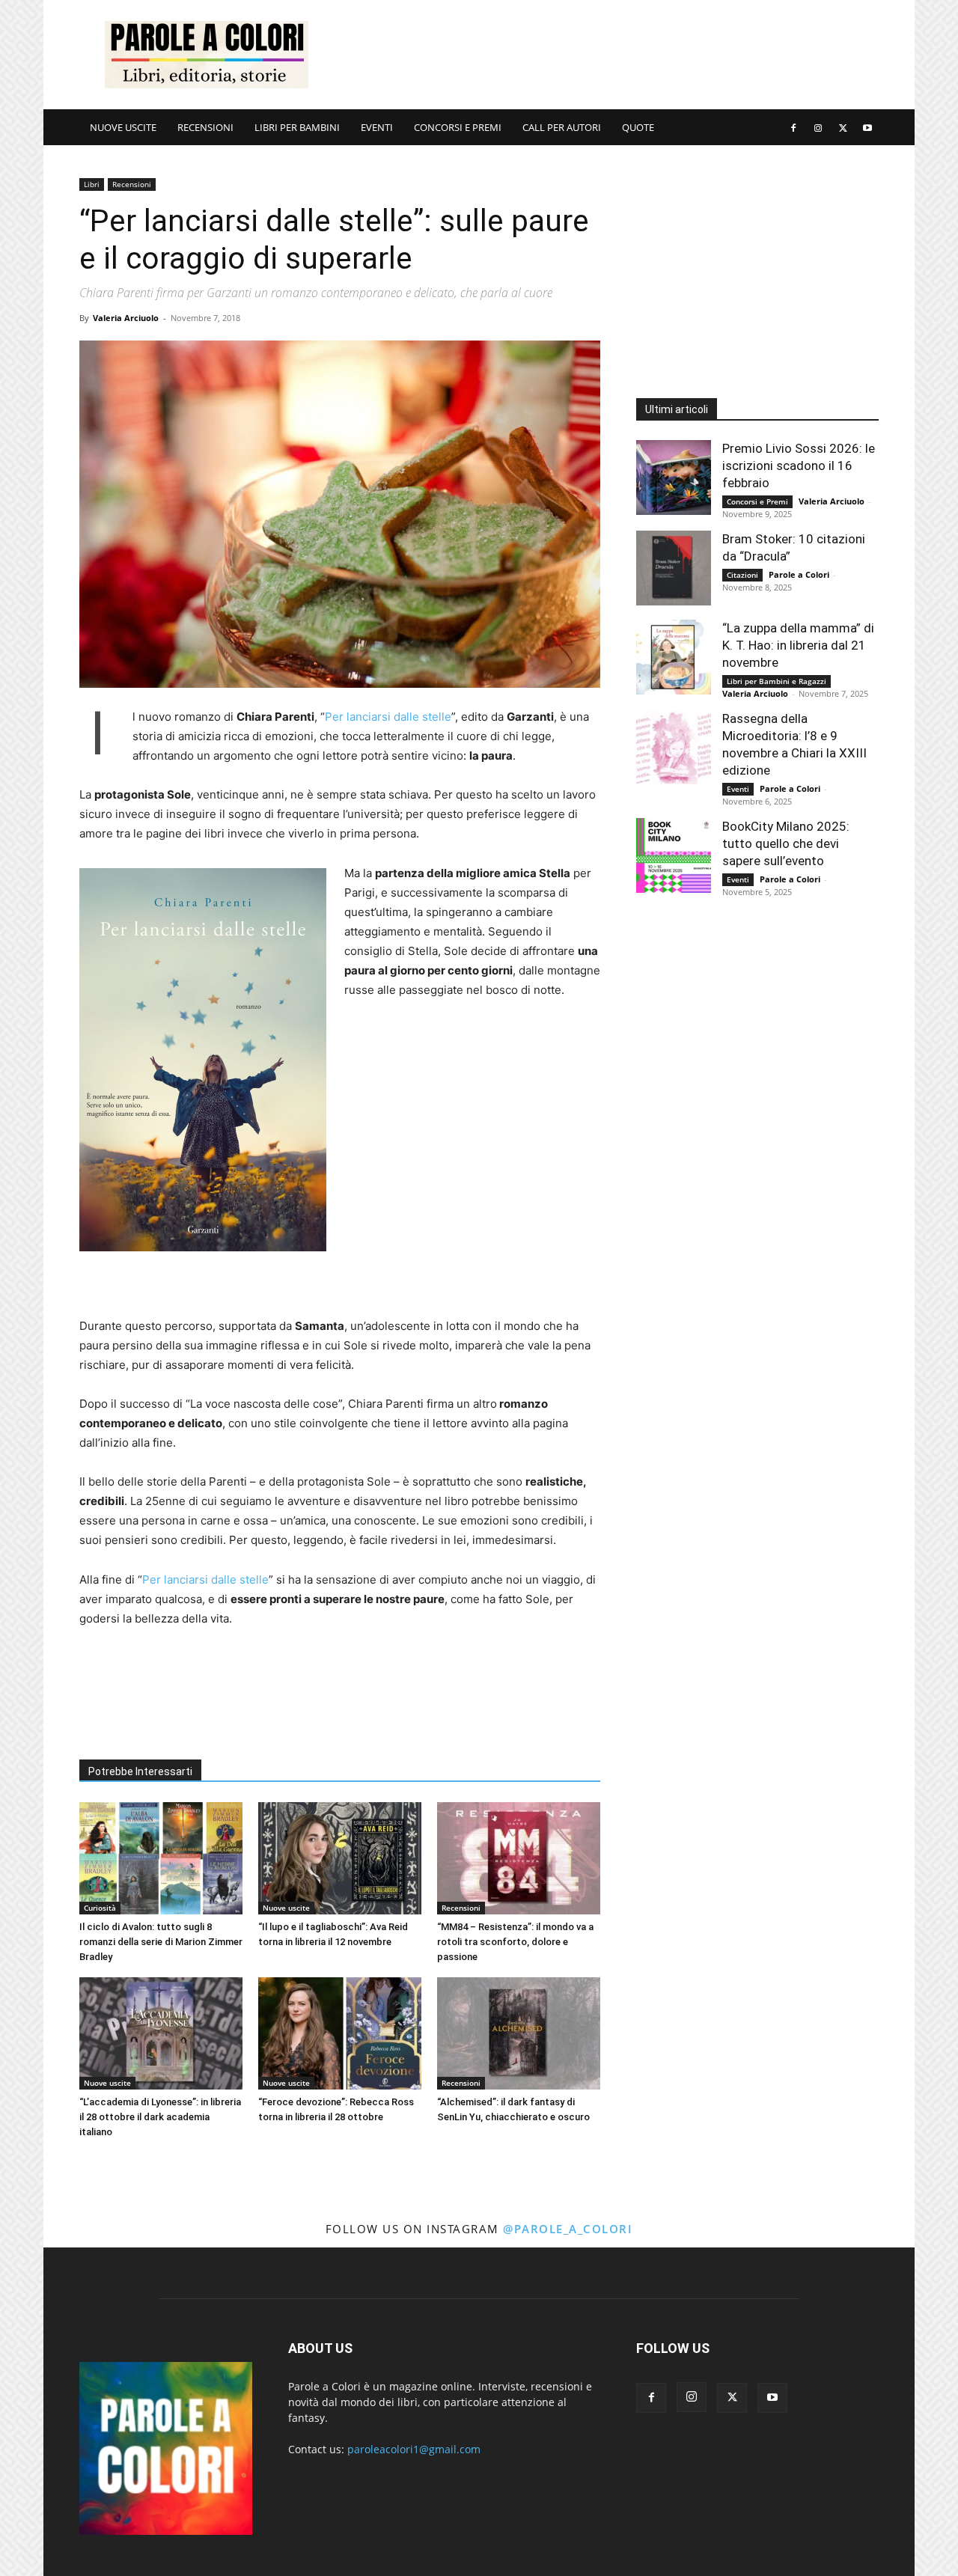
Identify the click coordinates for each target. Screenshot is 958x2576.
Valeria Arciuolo (126, 318)
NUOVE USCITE (123, 127)
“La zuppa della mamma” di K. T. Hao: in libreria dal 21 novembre (798, 645)
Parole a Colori (799, 574)
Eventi (738, 789)
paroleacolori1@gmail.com (414, 2449)
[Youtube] (867, 127)
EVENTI (377, 127)
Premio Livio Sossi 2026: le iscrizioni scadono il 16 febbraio (799, 466)
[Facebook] (793, 127)
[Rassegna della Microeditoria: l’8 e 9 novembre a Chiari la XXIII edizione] (674, 748)
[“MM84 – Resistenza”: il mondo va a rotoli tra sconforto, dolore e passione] (519, 1858)
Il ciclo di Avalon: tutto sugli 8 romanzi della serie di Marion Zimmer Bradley (161, 1942)
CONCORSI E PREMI (458, 127)
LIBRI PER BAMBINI (297, 127)
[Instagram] (818, 127)
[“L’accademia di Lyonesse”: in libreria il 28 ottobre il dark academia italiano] (161, 2033)
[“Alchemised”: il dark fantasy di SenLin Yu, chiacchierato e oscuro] (519, 2033)
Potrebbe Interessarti (140, 1771)
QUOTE (638, 127)
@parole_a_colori (568, 2229)
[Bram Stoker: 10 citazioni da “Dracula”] (674, 568)
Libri (92, 184)
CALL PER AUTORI (562, 127)
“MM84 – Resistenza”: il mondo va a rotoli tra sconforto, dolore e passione (515, 1942)
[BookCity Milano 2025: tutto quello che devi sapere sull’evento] (674, 855)
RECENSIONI (205, 127)
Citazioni (742, 575)
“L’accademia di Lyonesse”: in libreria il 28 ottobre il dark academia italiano (160, 2117)
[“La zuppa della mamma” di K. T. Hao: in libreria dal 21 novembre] (674, 657)
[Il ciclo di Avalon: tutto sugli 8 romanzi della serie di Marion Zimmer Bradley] (161, 1858)
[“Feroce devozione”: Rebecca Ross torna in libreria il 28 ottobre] (340, 2033)
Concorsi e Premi (757, 501)
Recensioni (132, 184)
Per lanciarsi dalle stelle (388, 717)
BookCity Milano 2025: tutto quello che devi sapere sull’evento (786, 843)
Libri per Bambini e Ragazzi (777, 681)
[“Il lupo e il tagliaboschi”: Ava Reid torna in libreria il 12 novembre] (340, 1858)
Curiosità (100, 1908)
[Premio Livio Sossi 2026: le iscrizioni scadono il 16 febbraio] (674, 477)
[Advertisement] (606, 55)
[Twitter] (843, 127)
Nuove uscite (286, 1908)
